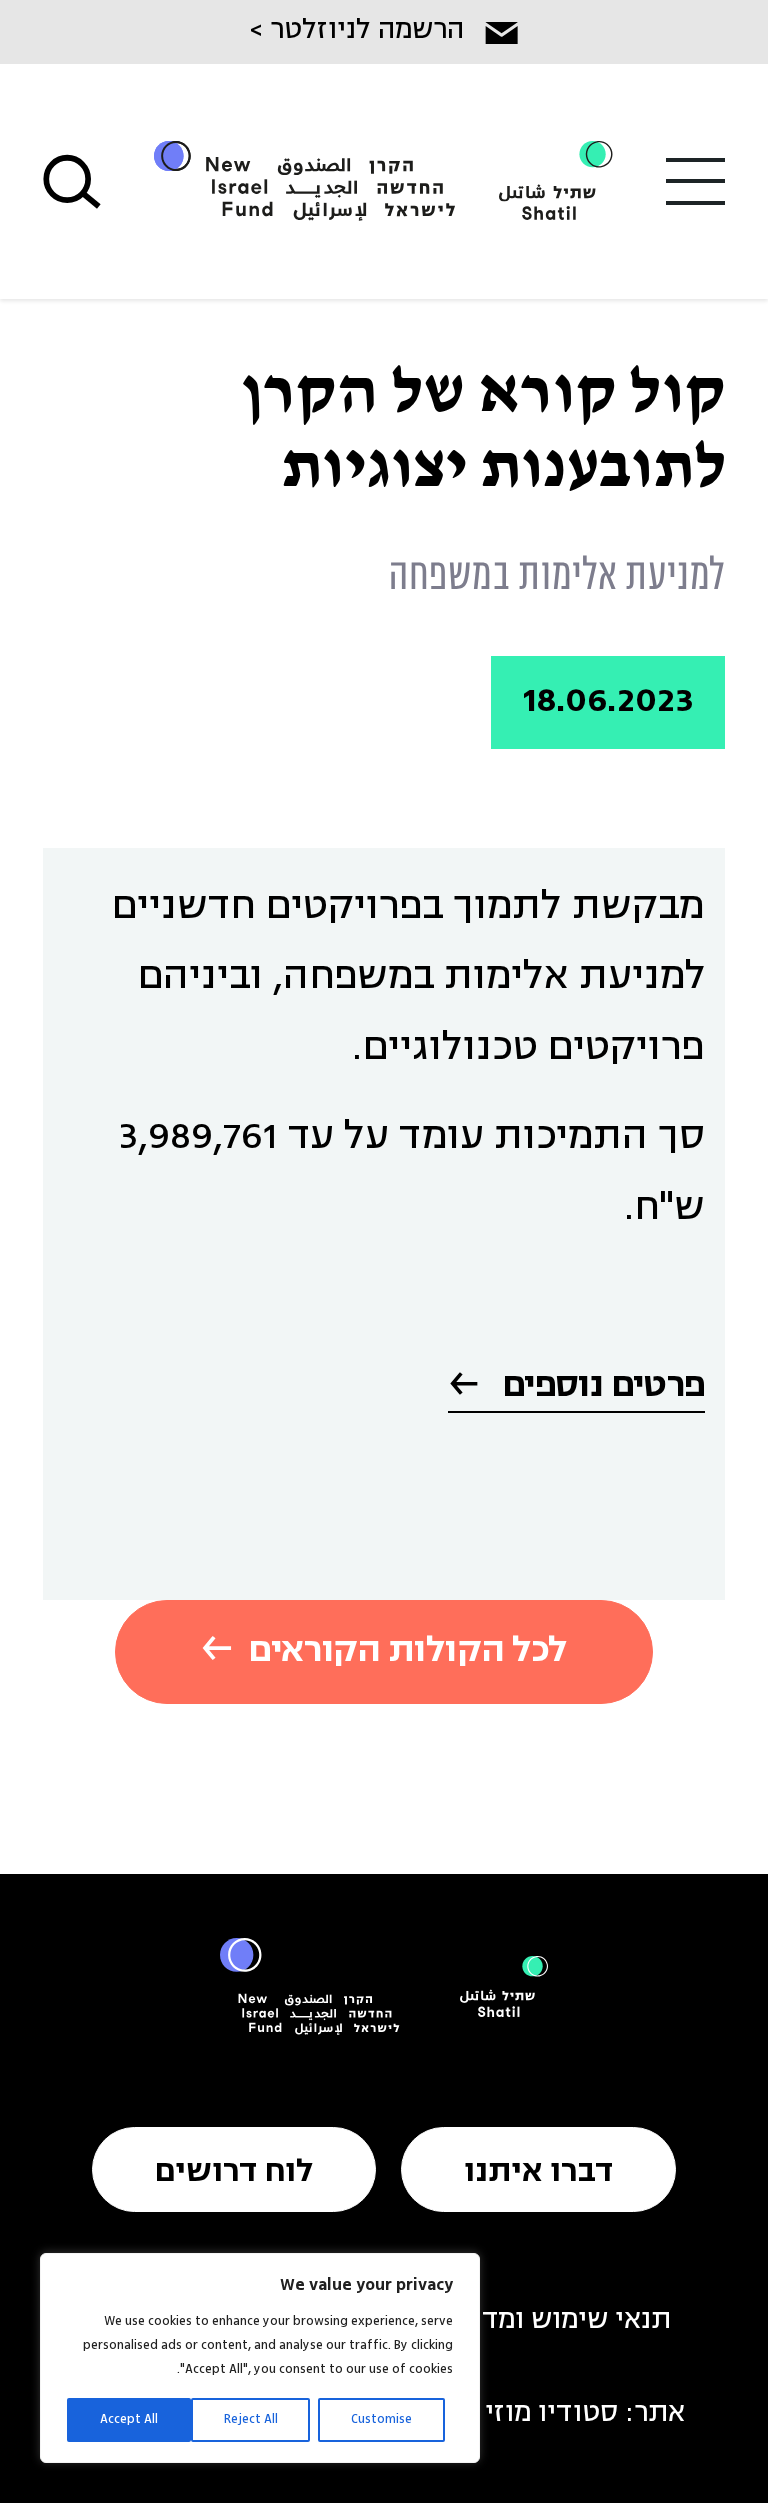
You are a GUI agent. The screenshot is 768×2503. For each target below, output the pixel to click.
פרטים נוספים (600, 1387)
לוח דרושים (234, 2173)
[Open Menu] (696, 181)
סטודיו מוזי (551, 2414)
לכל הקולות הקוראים (407, 1652)
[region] (260, 2358)
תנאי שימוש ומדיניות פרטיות (502, 2321)
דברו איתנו (538, 2173)
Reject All (251, 2419)
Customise (381, 2419)
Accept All (129, 2419)
